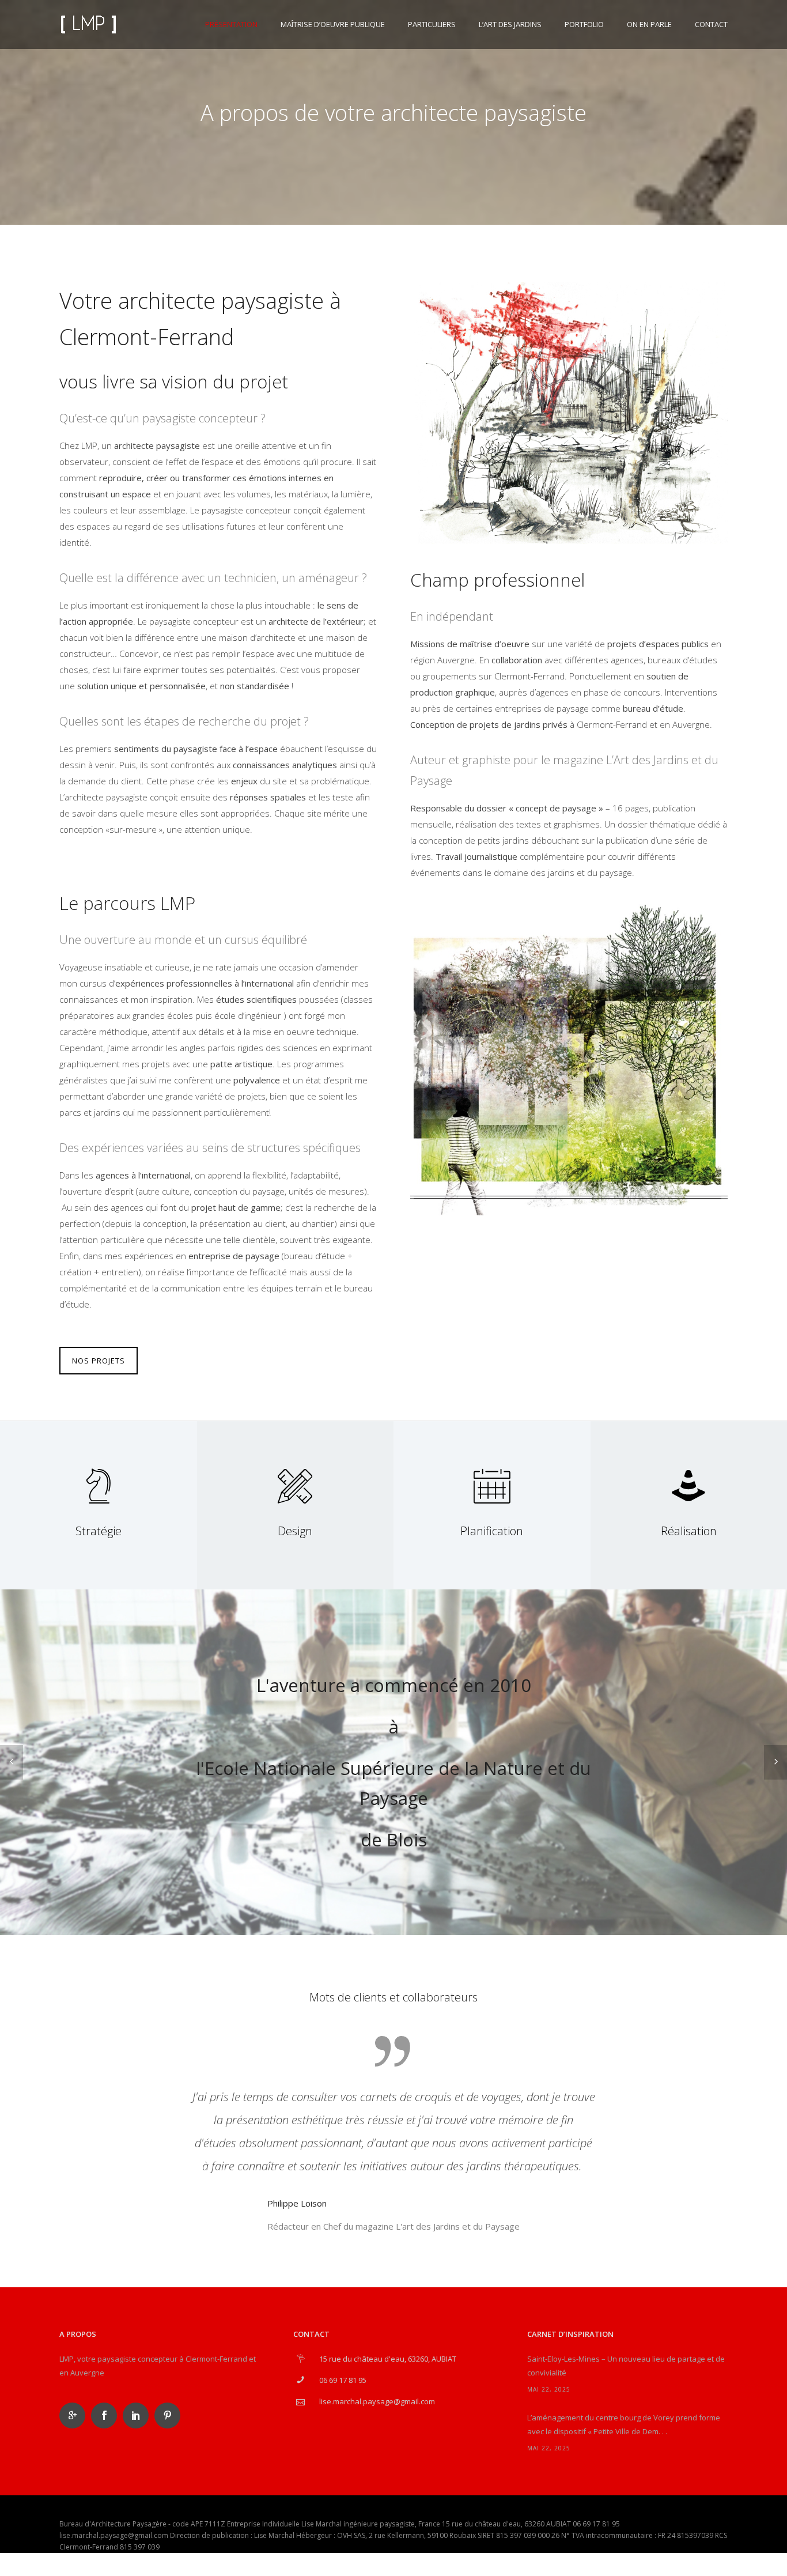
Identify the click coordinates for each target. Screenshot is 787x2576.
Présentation (231, 24)
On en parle (649, 24)
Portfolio (584, 24)
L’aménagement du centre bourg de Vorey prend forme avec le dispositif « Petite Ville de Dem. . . (624, 2424)
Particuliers (432, 24)
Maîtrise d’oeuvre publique (333, 24)
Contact (711, 24)
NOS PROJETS (99, 1361)
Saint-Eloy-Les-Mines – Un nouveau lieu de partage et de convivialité (626, 2366)
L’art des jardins (510, 24)
